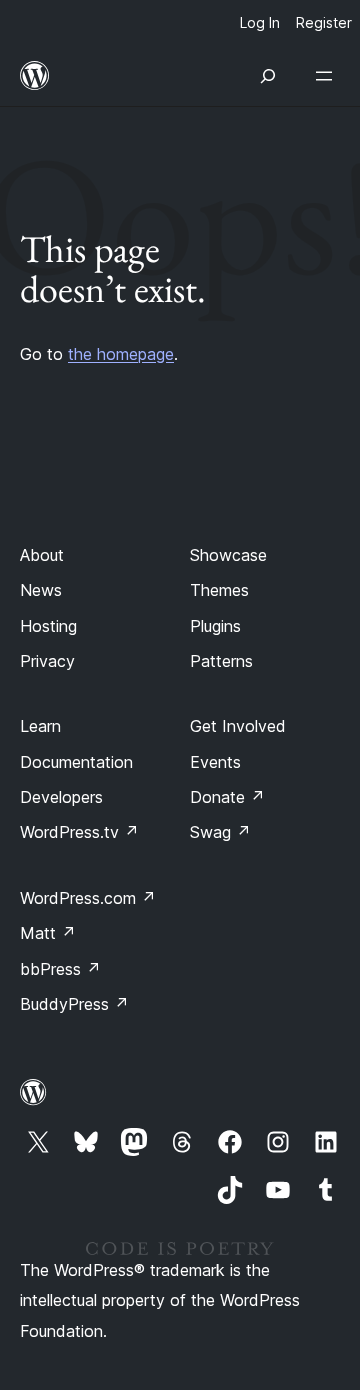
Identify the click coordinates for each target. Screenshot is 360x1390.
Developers (61, 797)
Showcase (228, 555)
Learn (40, 726)
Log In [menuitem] (260, 22)
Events (215, 762)
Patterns (221, 661)
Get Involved (238, 726)
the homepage (121, 354)
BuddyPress (74, 1004)
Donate (227, 797)
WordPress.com (88, 898)
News (41, 590)
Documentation (76, 762)
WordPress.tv (79, 832)
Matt (48, 933)
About (42, 555)
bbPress (60, 969)
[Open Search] (268, 76)
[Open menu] (328, 76)
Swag (220, 832)
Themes (219, 590)
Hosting (48, 626)
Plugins (215, 626)
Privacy (47, 661)
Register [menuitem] (324, 22)
